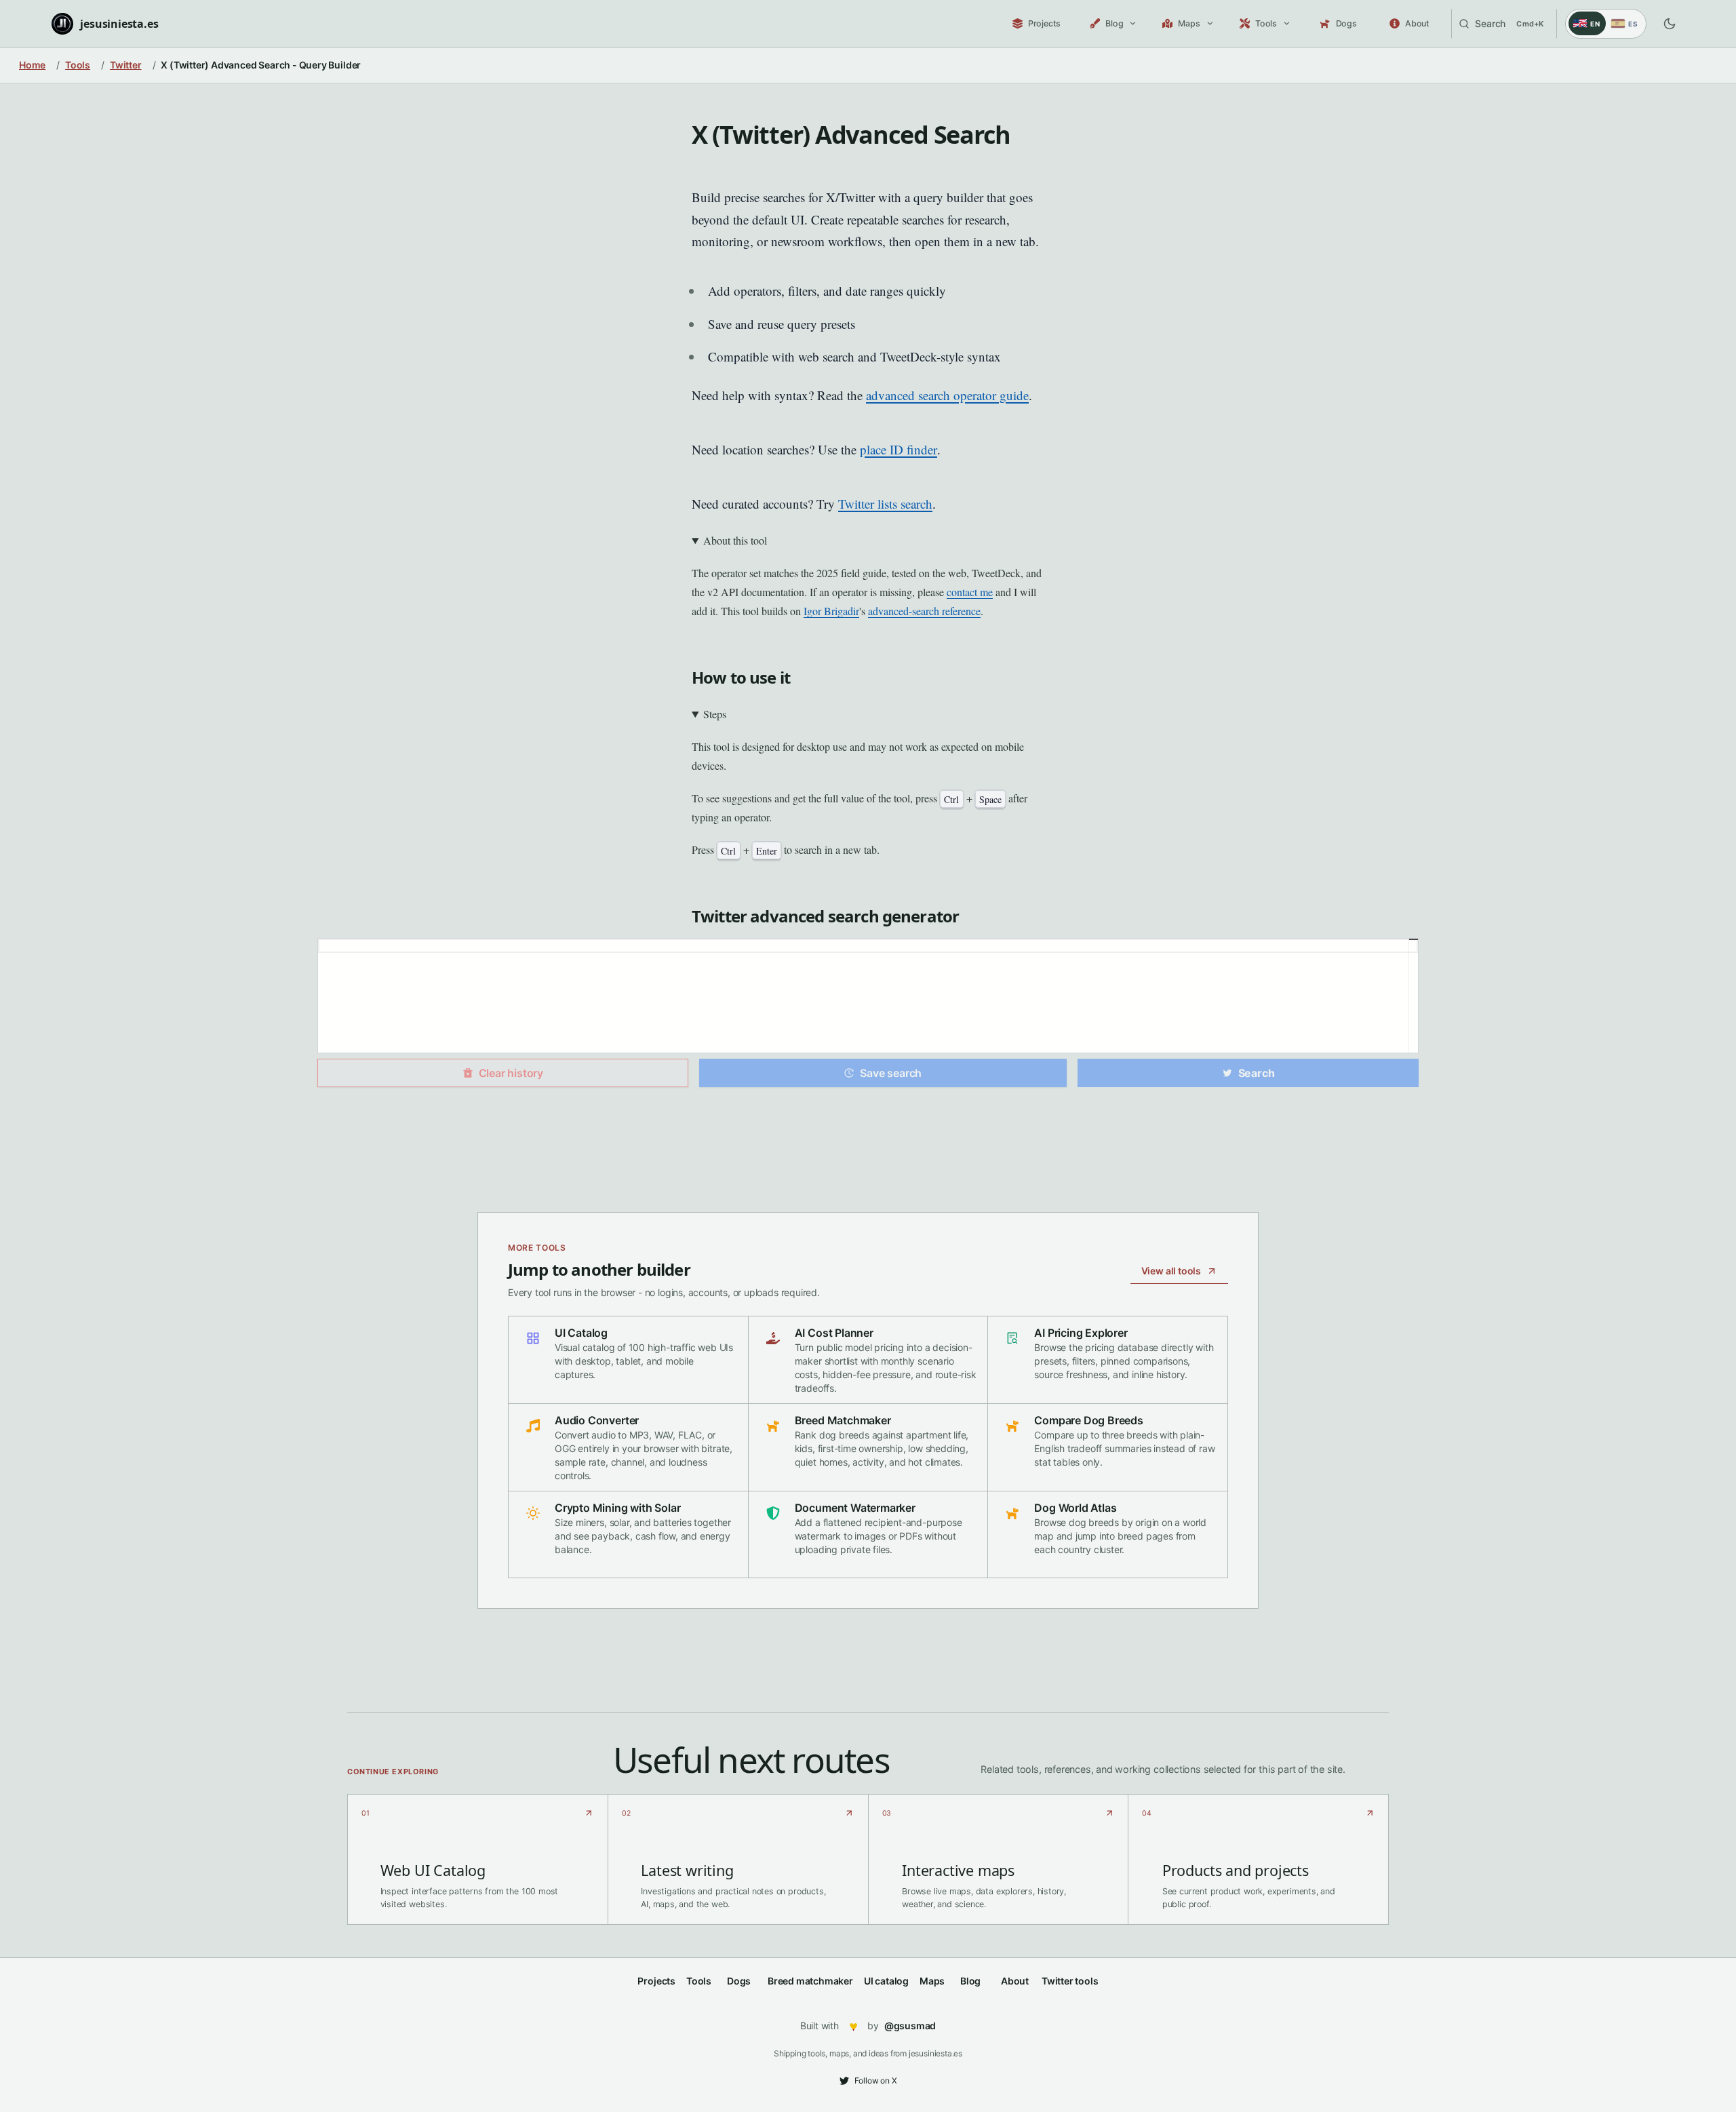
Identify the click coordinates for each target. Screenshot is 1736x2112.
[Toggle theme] (1670, 24)
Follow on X (876, 2080)
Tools (78, 65)
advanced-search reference (924, 611)
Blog (970, 1981)
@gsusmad (910, 2026)
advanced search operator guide (947, 395)
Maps (932, 1981)
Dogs (739, 1981)
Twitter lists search (885, 504)
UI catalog (886, 1981)
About (1015, 1981)
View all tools (1171, 1271)
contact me (970, 592)
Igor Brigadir (831, 611)
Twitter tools (1070, 1981)
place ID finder (899, 449)
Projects (656, 1981)
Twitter (126, 65)
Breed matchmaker (810, 1981)
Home (32, 65)
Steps (715, 714)
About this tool (735, 540)
